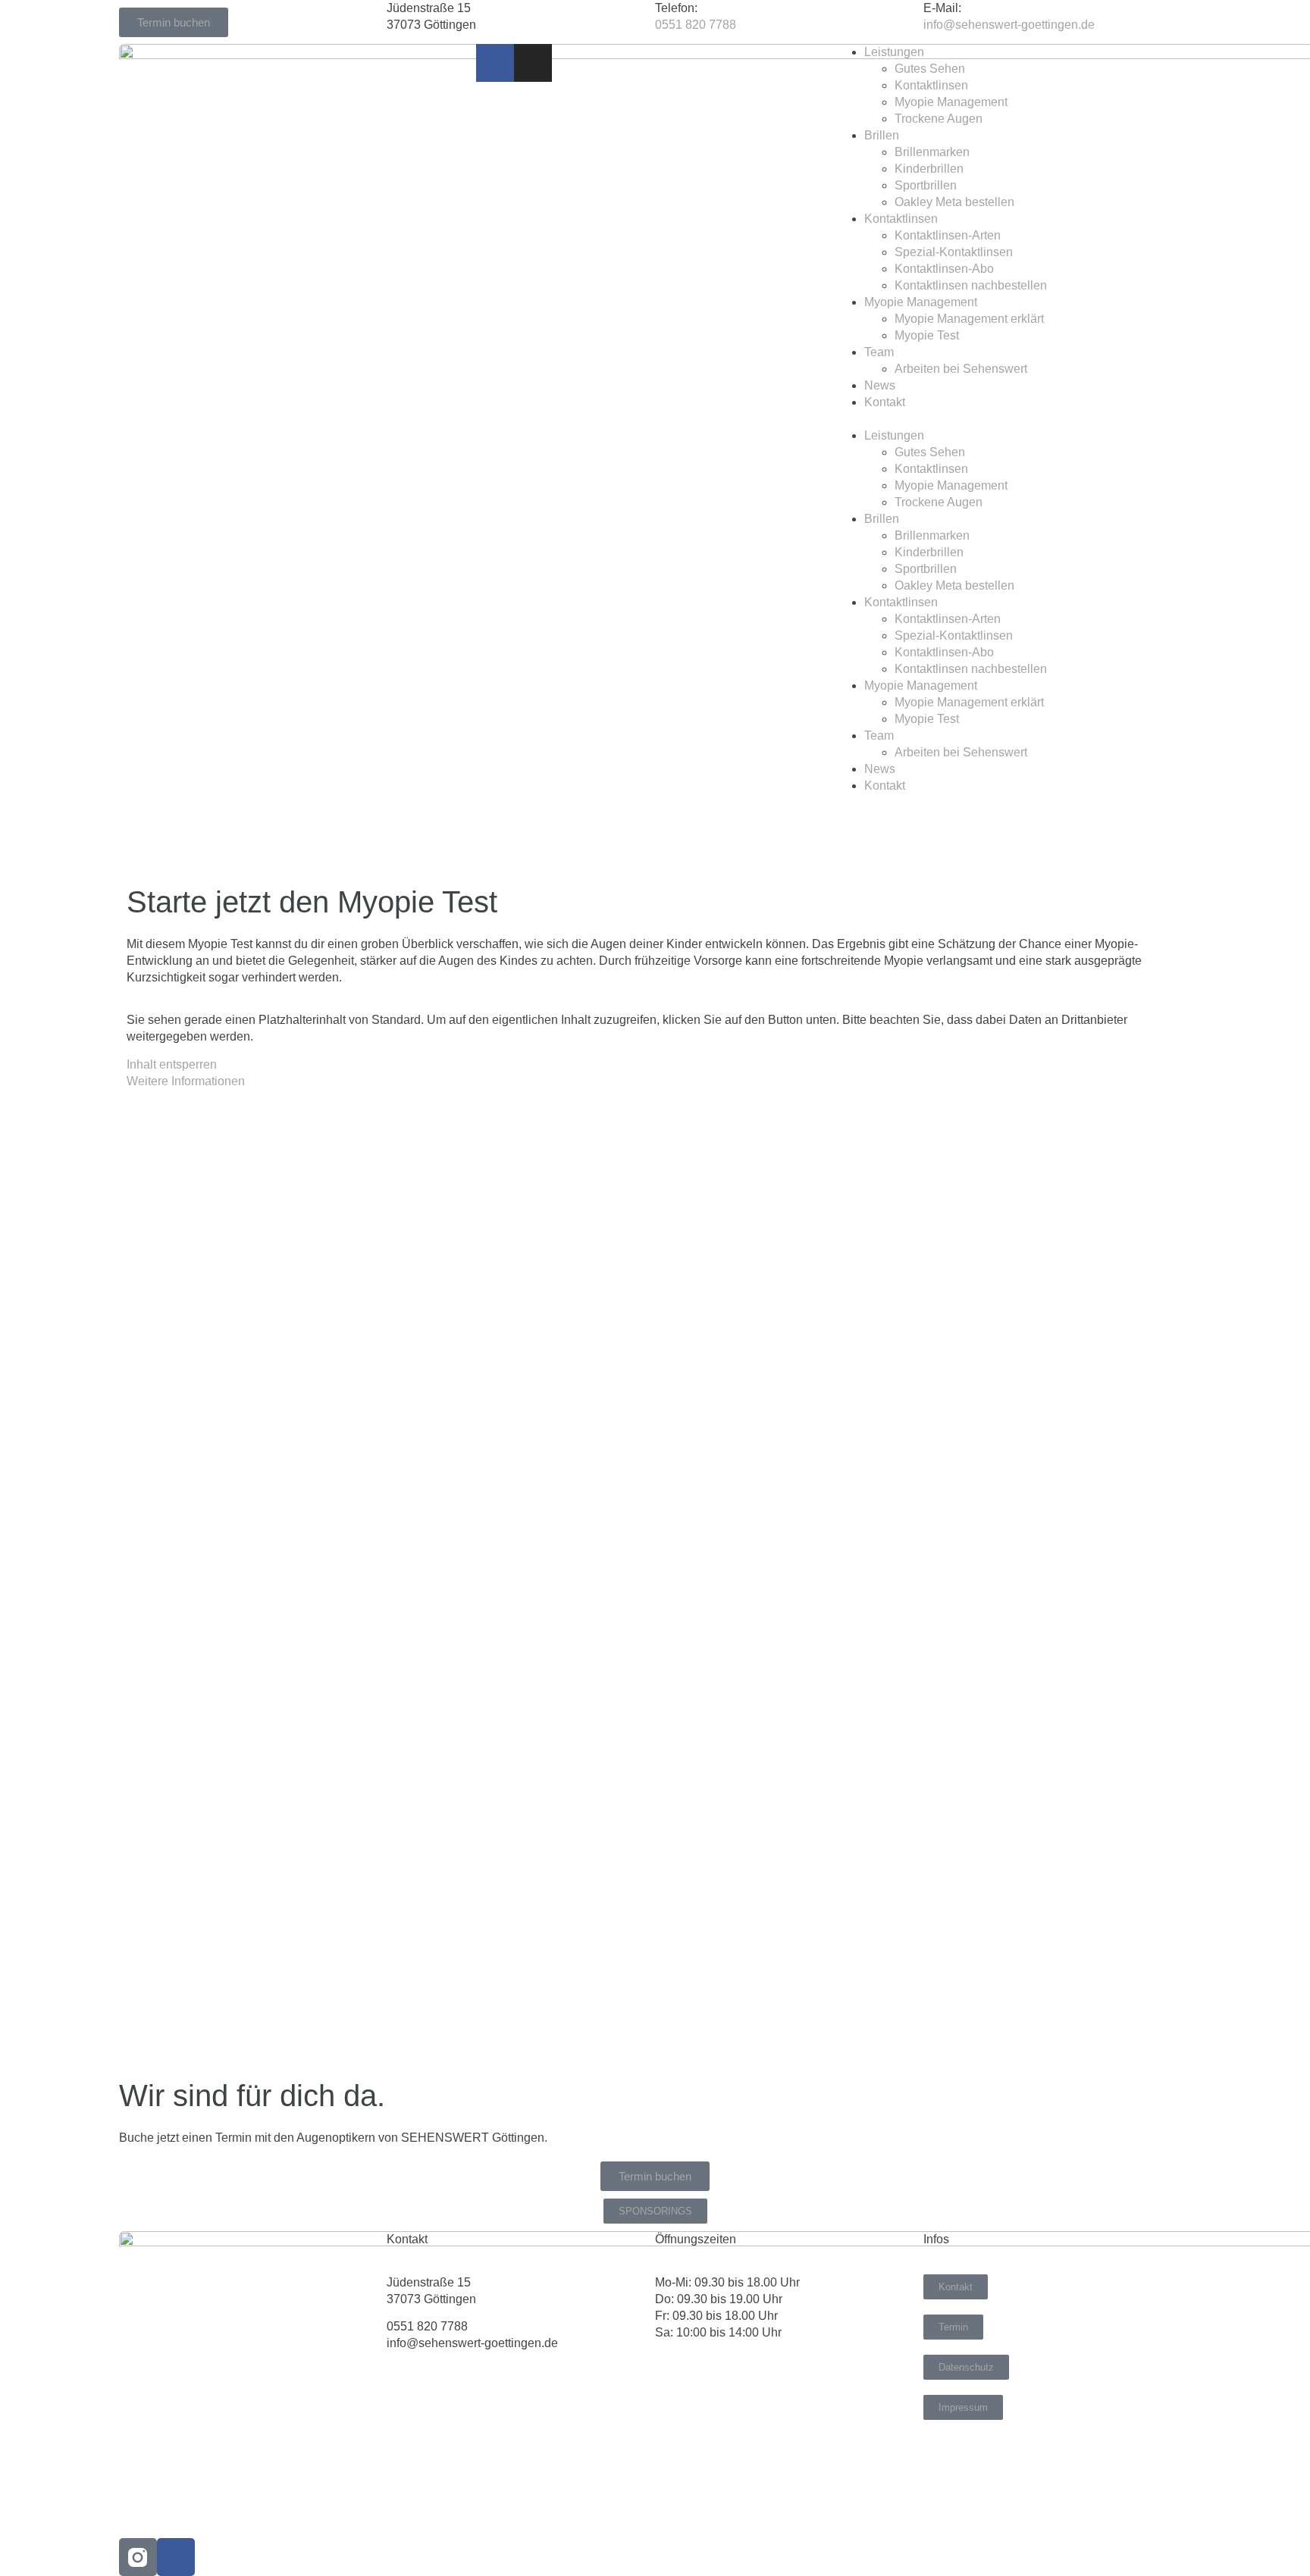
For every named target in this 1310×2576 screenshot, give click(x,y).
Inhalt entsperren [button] (172, 1064)
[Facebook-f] (495, 63)
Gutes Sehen (930, 69)
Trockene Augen (939, 119)
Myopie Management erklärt (969, 319)
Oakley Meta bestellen (954, 202)
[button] (1013, 419)
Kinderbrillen (929, 169)
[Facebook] (176, 2557)
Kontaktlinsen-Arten (948, 235)
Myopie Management (951, 102)
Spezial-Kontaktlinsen (954, 252)
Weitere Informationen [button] (186, 1081)
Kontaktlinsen (931, 85)
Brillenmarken (932, 152)
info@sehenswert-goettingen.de (1009, 25)
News (880, 385)
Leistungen (894, 52)
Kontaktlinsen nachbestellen (971, 285)
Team (879, 352)
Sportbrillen (926, 185)
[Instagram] (533, 63)
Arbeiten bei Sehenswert (961, 369)
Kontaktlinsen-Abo (944, 269)
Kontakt (885, 402)
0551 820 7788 (696, 25)
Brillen (882, 135)
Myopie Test (927, 335)
